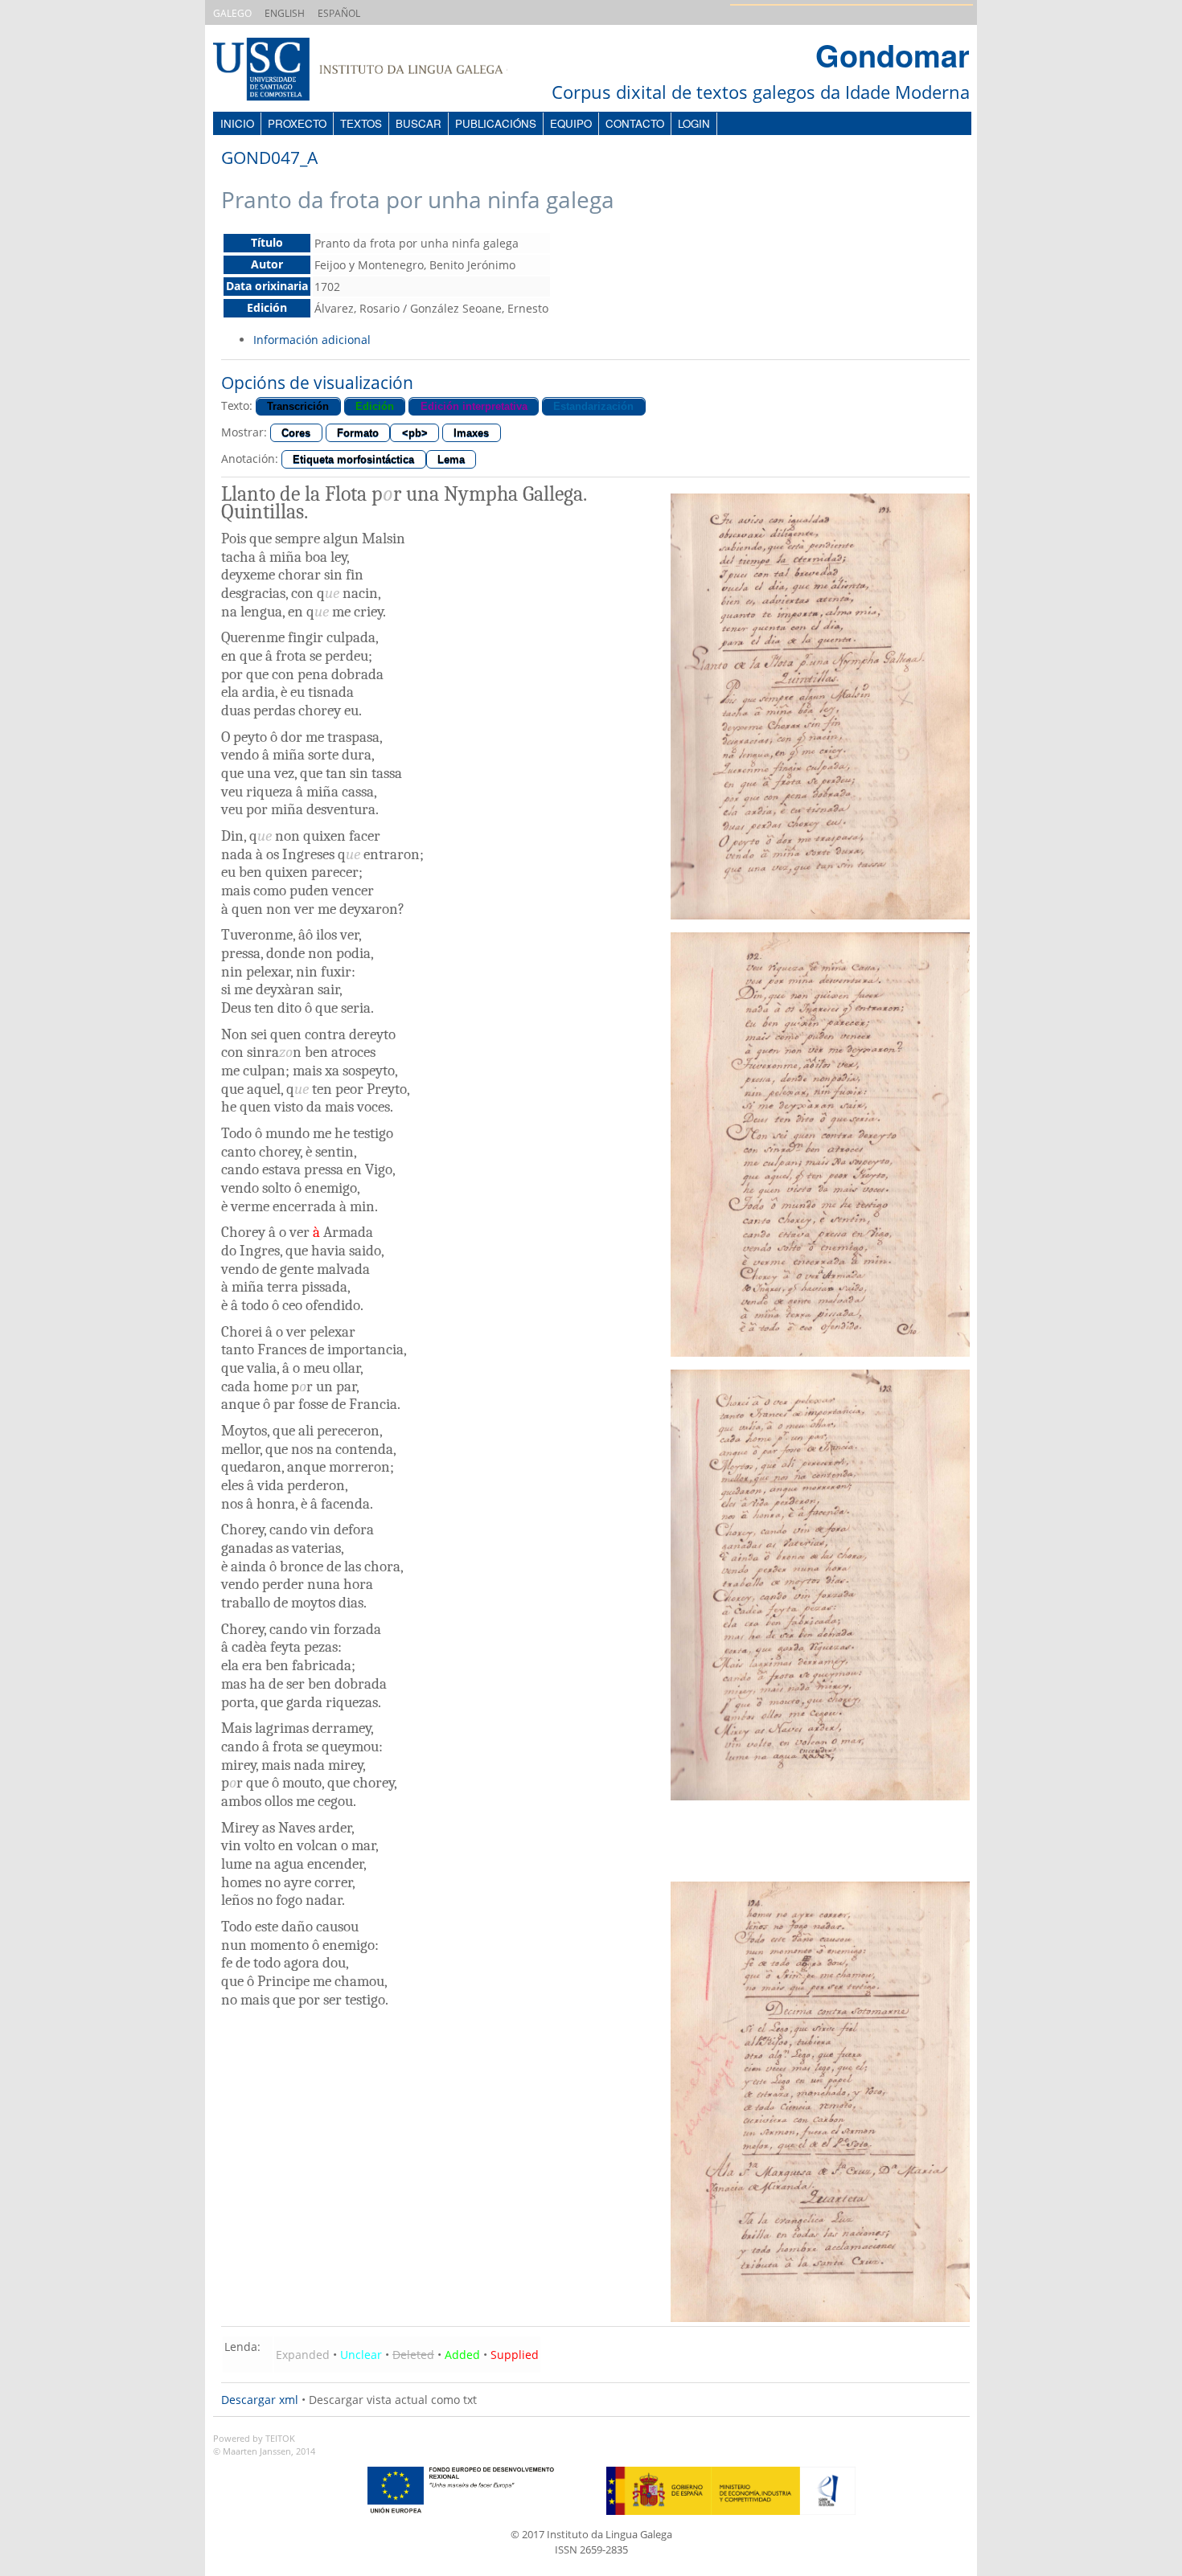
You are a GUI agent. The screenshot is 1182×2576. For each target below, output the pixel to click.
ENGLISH (285, 13)
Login (694, 123)
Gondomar (893, 55)
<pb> (415, 433)
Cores (296, 433)
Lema (451, 459)
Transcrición (298, 406)
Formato (358, 433)
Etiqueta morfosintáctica (353, 459)
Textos (361, 123)
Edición (375, 406)
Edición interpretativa (474, 406)
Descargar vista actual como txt (393, 2400)
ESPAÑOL (339, 13)
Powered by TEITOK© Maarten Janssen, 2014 (264, 2445)
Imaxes (471, 433)
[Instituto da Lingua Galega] (376, 71)
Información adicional (312, 340)
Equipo (571, 123)
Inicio (237, 123)
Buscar (419, 123)
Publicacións (496, 123)
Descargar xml (260, 2400)
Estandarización (593, 406)
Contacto (635, 123)
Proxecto (297, 123)
